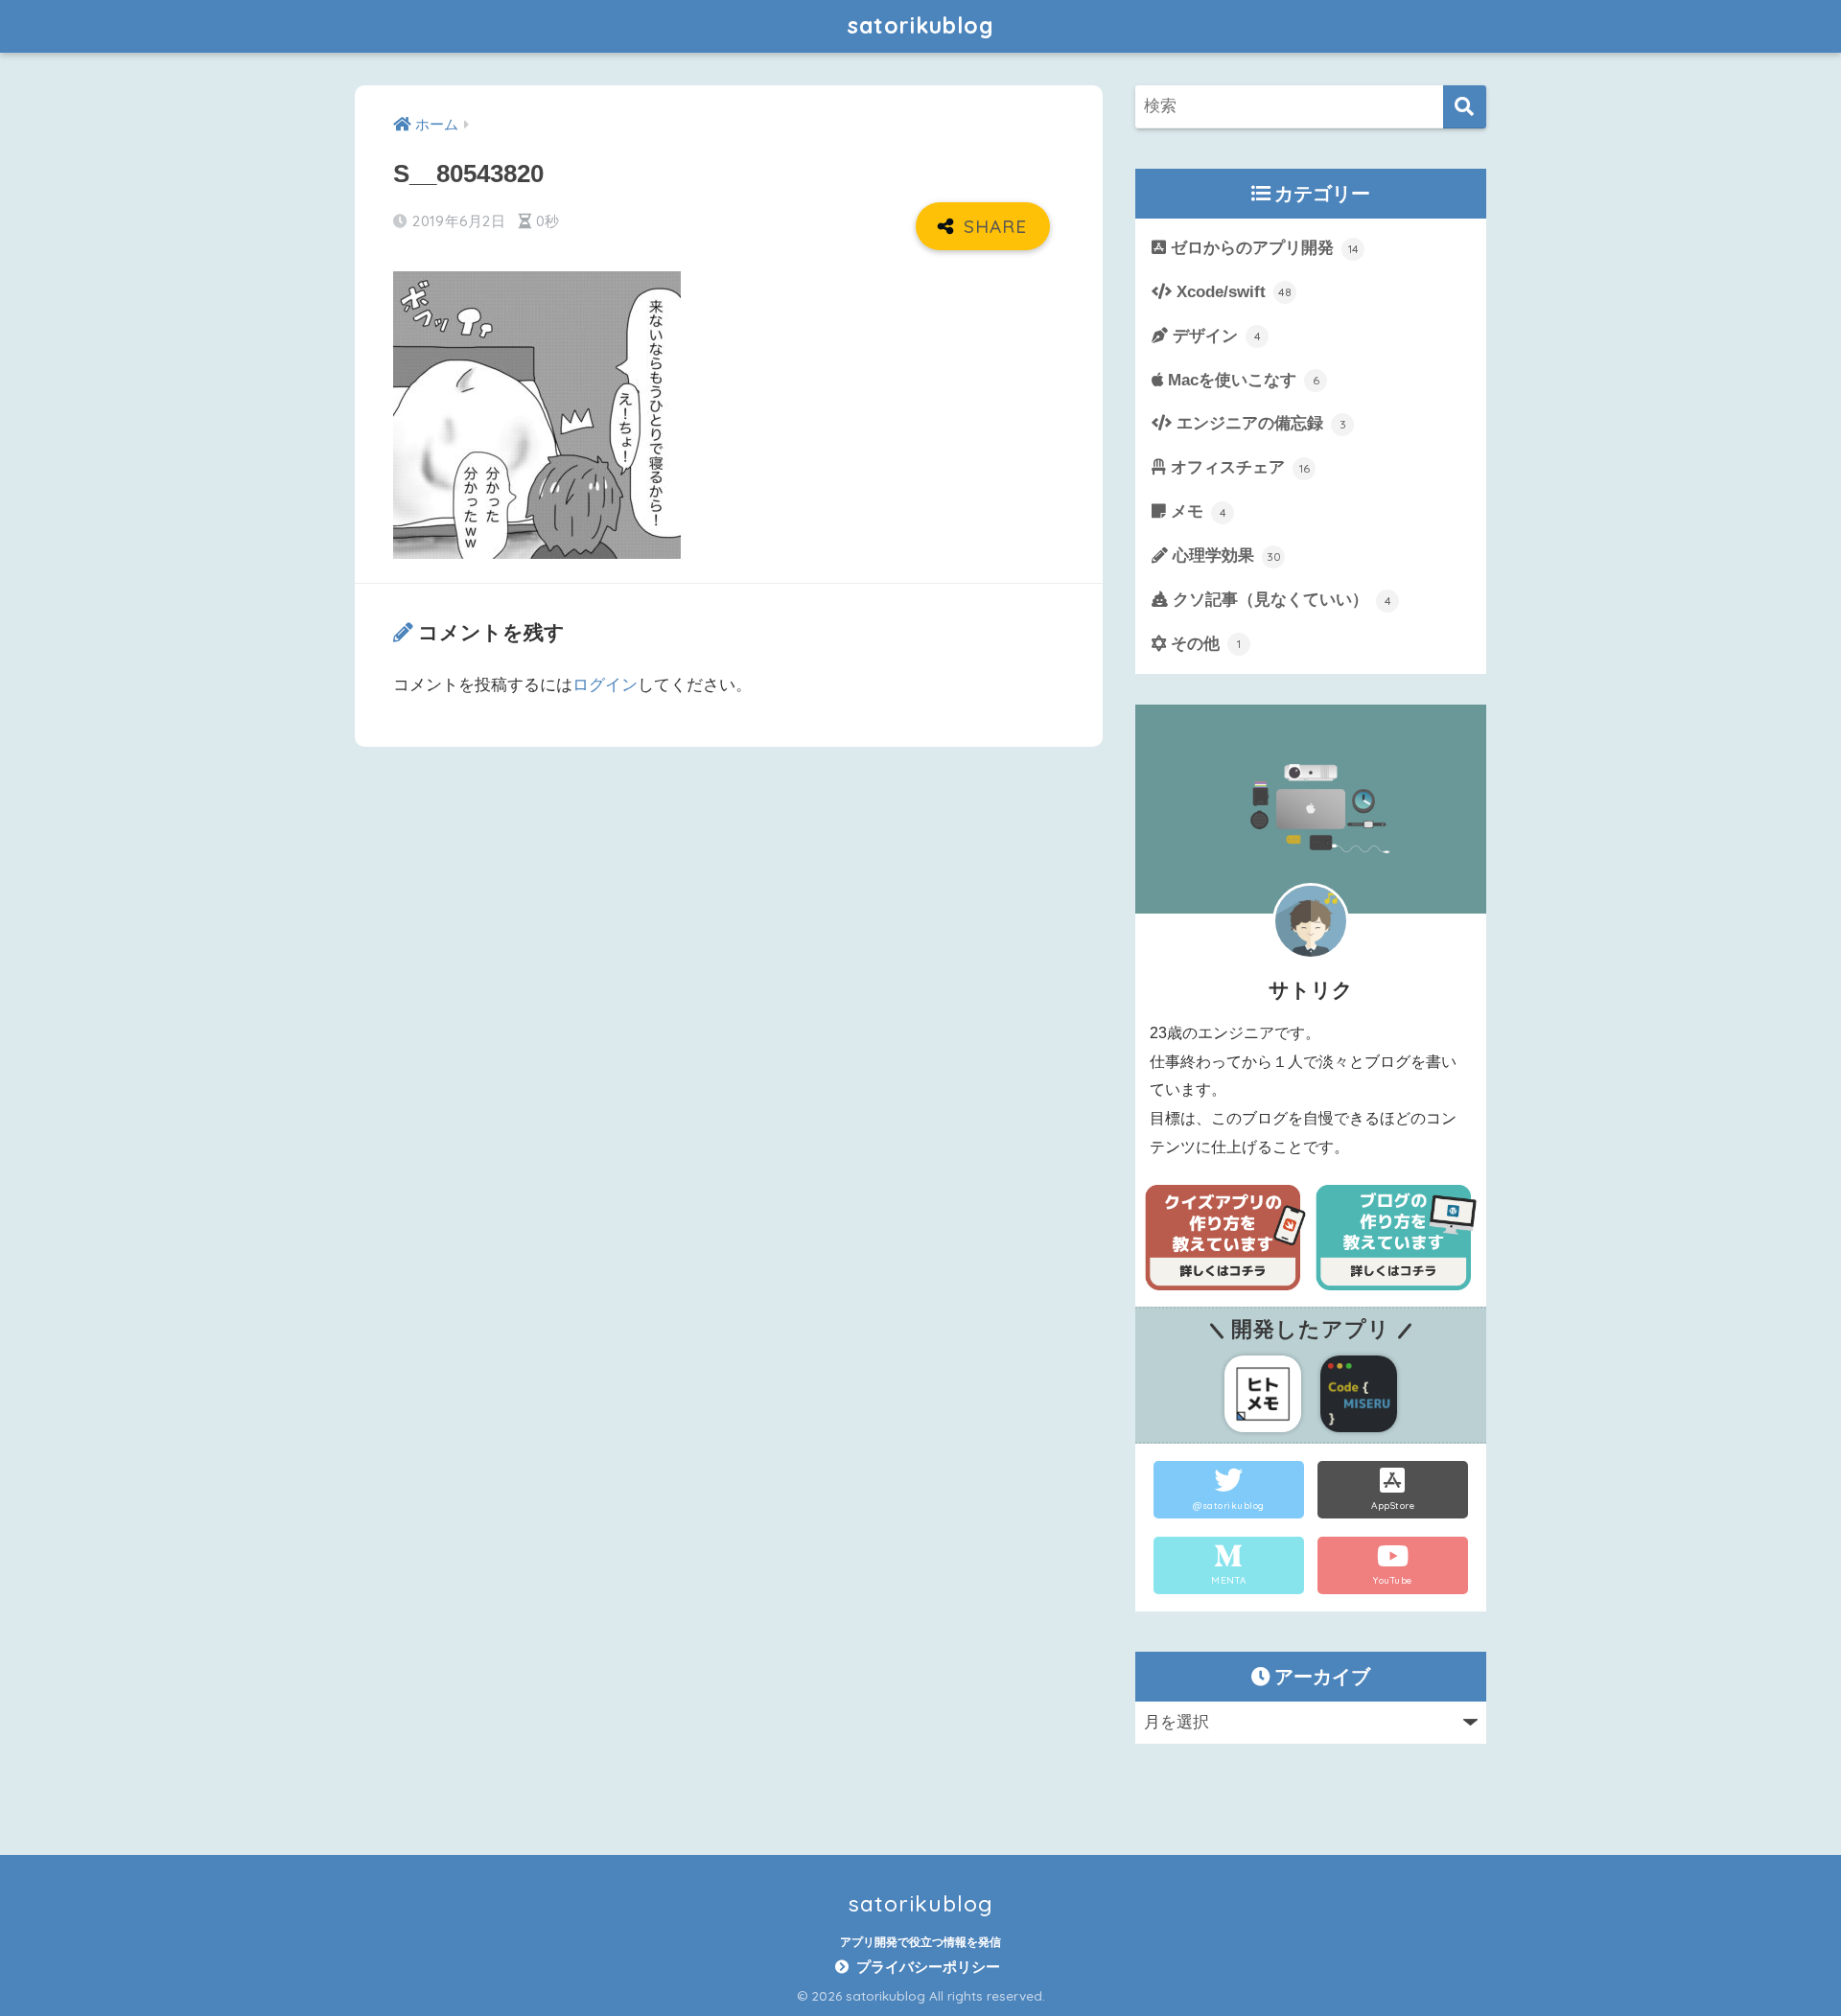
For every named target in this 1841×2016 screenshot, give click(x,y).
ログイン (605, 685)
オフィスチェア (1238, 467)
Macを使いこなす (1241, 380)
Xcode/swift (1232, 292)
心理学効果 (1224, 556)
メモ (1196, 511)
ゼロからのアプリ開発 (1262, 248)
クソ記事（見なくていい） (1280, 600)
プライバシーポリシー (928, 1967)
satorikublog (921, 25)
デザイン (1214, 336)
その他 (1203, 644)
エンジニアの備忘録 (1259, 423)
